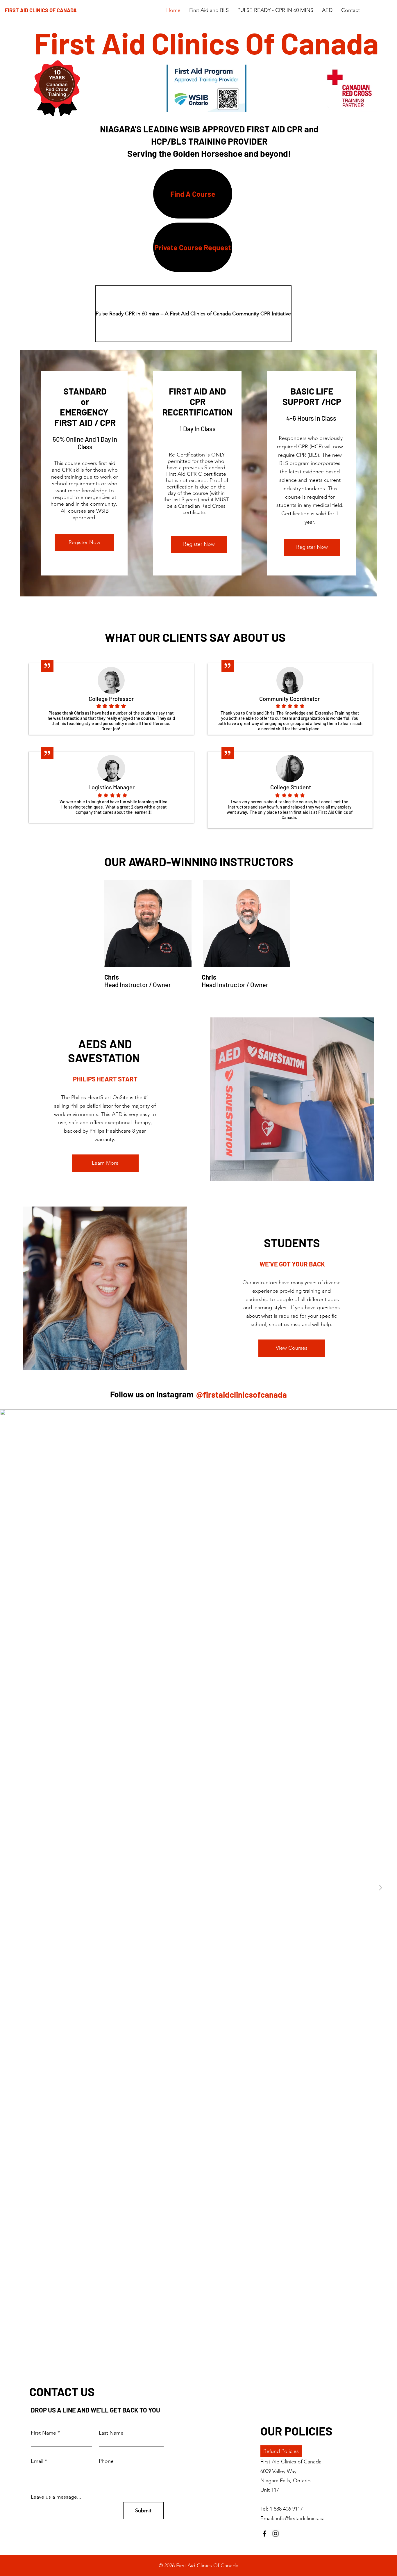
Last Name (111, 2433)
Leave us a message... (56, 2497)
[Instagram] (276, 2534)
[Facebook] (264, 2534)
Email (37, 2461)
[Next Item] (380, 1888)
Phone (106, 2461)
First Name (43, 2433)
